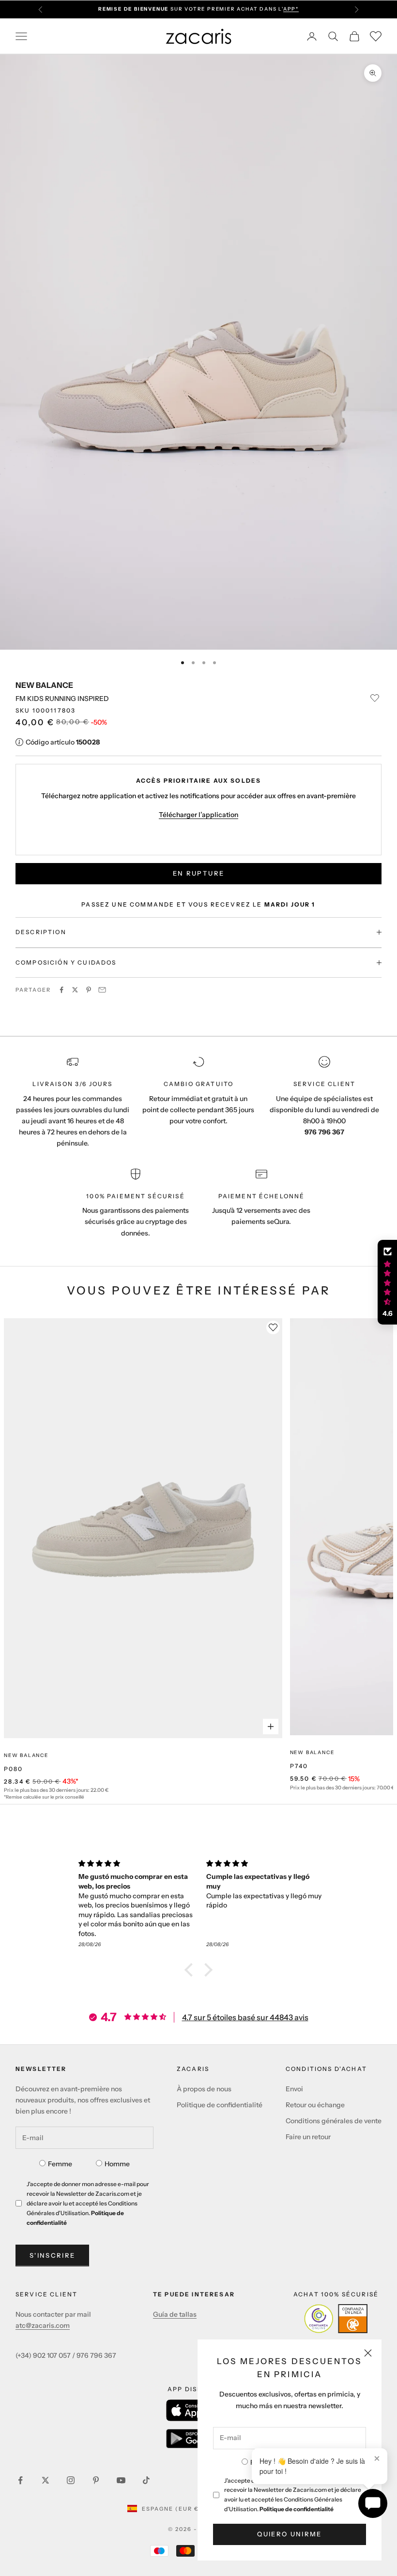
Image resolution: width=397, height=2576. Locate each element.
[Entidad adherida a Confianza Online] (336, 2319)
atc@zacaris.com (43, 2325)
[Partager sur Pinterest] (89, 990)
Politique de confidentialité (297, 2509)
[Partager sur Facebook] (61, 990)
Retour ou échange (315, 2105)
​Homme (117, 2164)
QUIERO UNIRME (289, 2534)
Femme (60, 2164)
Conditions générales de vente (334, 2121)
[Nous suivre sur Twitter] (46, 2480)
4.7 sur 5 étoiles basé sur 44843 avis (245, 2017)
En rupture (198, 873)
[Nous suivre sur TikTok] (146, 2480)
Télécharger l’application (198, 815)
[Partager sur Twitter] (75, 990)
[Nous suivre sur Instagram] (71, 2480)
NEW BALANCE (44, 685)
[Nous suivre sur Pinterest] (96, 2480)
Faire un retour (308, 2137)
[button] (191, 1970)
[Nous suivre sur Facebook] (20, 2480)
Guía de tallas (175, 2314)
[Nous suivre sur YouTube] (121, 2480)
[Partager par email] (102, 990)
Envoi (294, 2089)
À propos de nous (204, 2089)
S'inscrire (52, 2255)
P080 (14, 1769)
